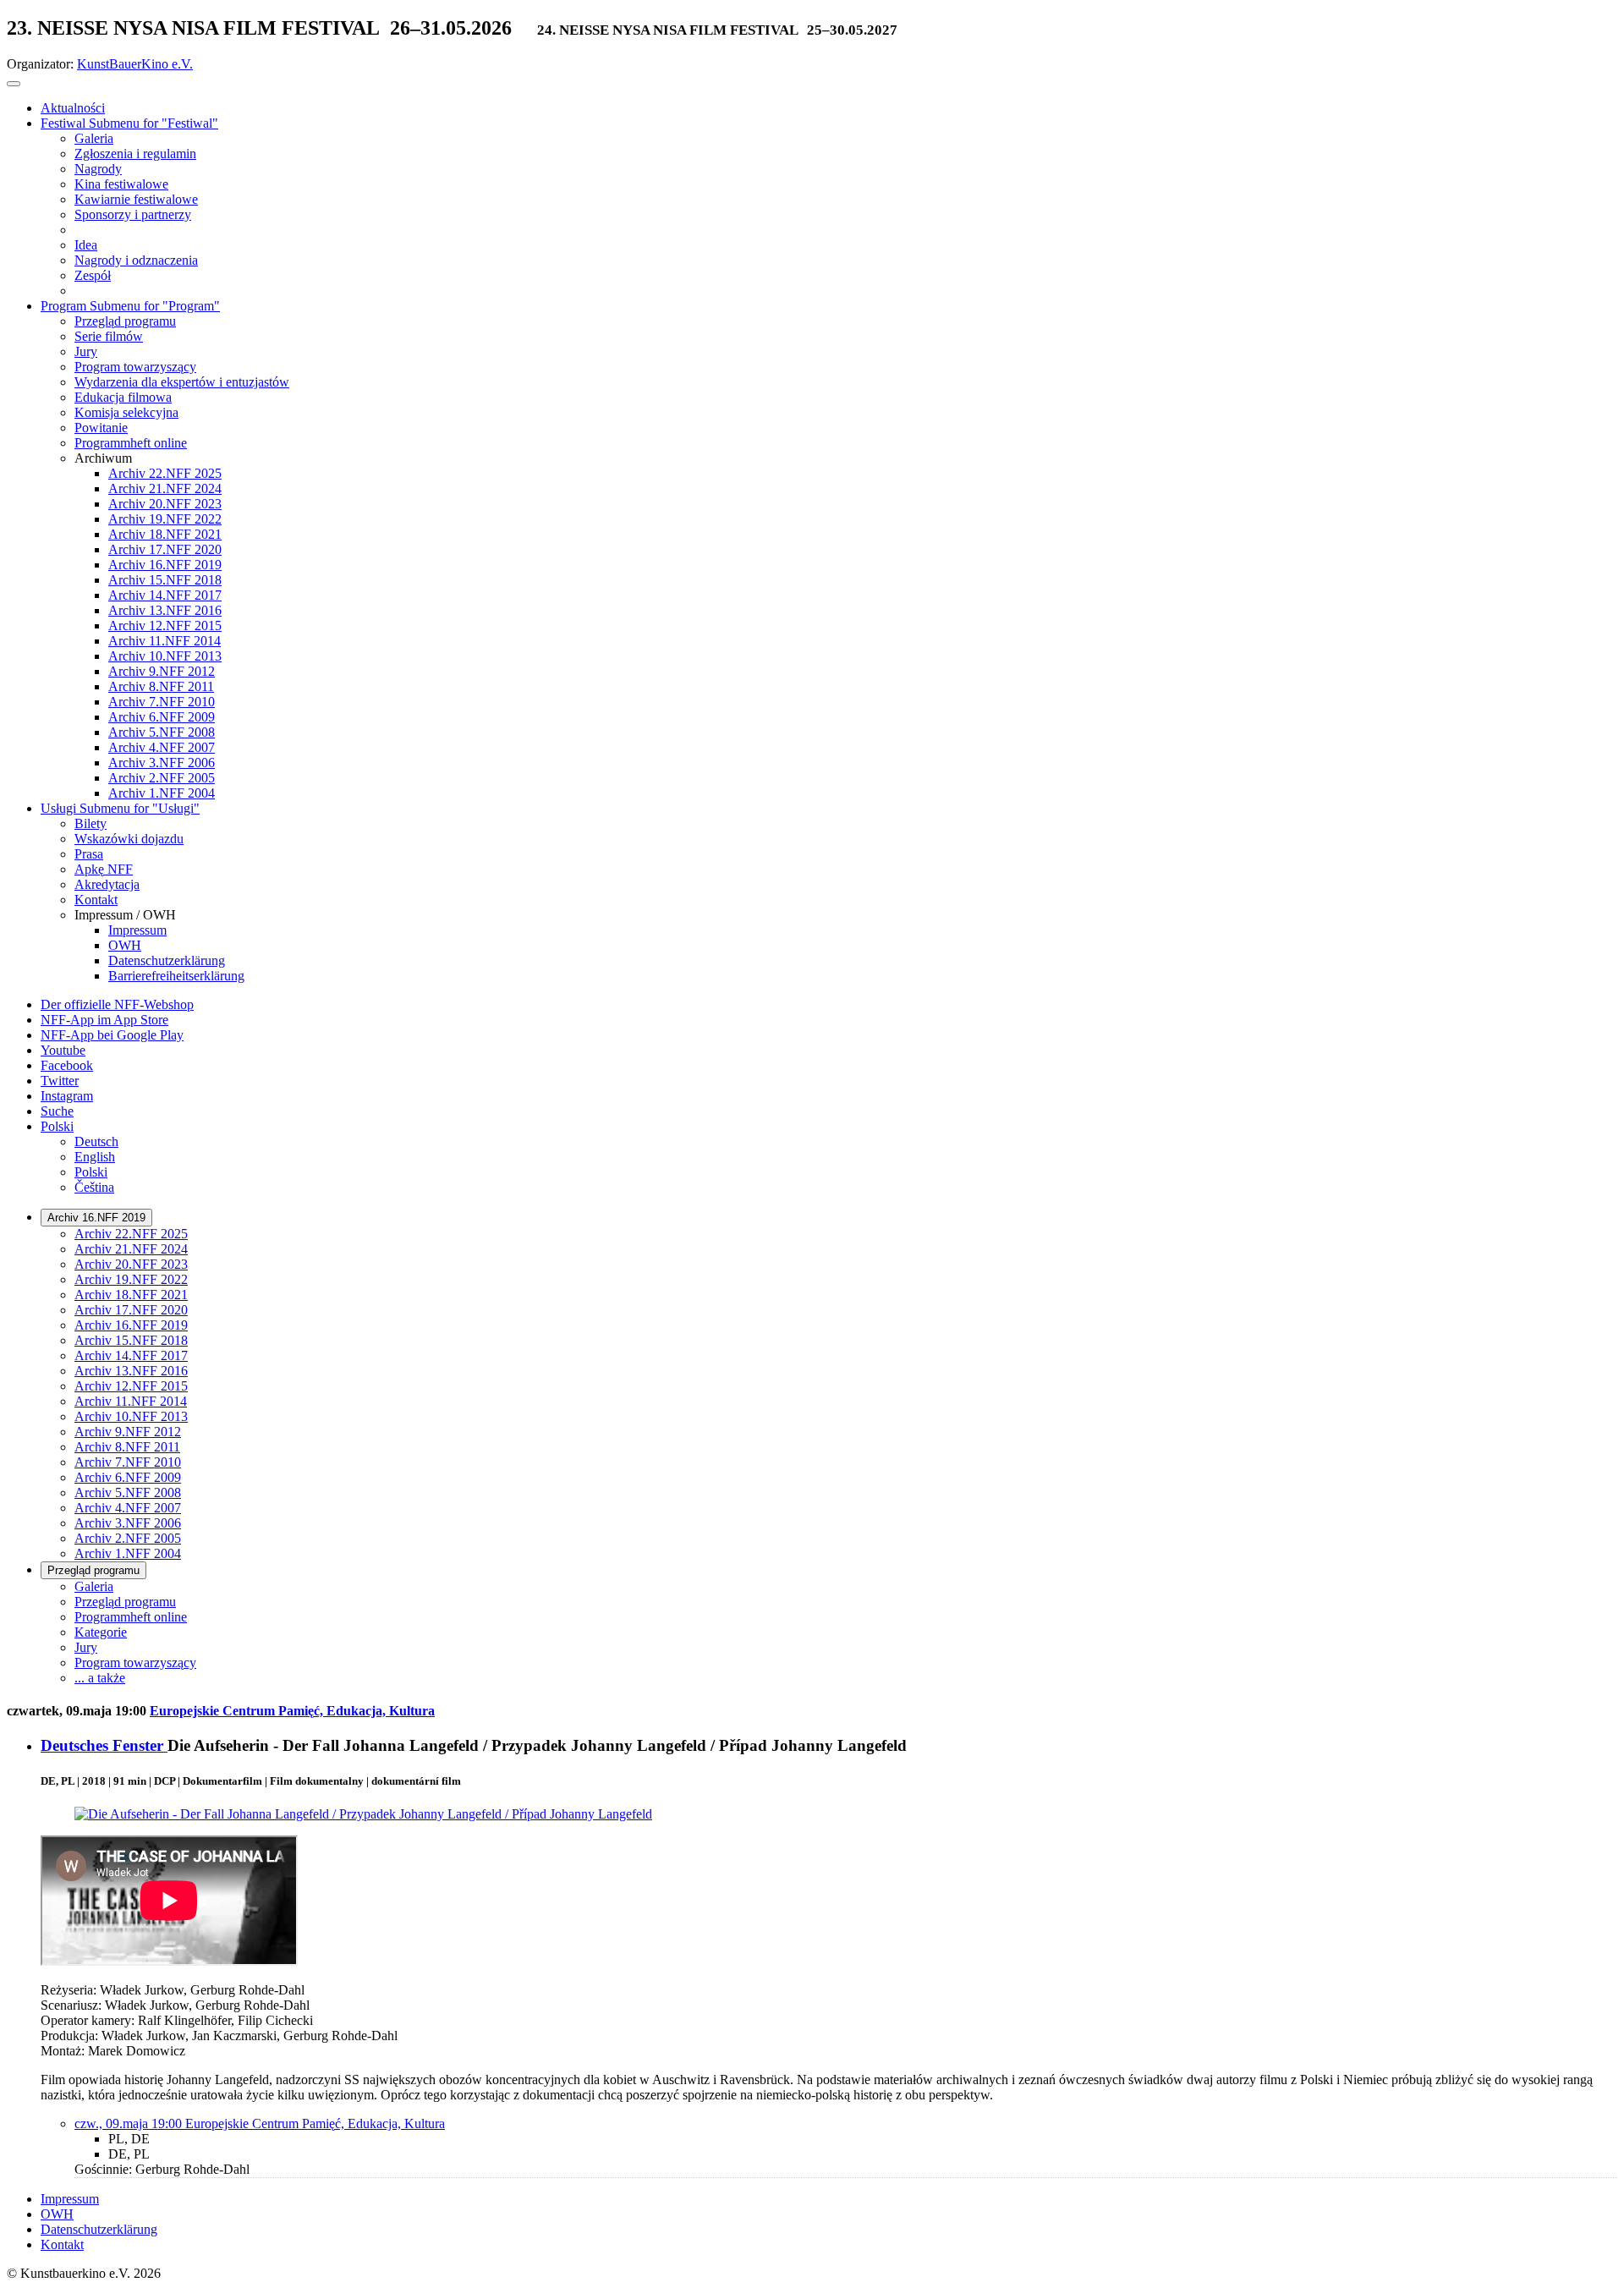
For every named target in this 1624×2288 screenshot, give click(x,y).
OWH (57, 2214)
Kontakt (62, 2244)
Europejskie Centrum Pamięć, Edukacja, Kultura (292, 1711)
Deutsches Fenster (104, 1745)
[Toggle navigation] (14, 84)
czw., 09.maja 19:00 (130, 2123)
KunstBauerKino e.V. (135, 64)
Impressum (70, 2199)
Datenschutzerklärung (99, 2229)
